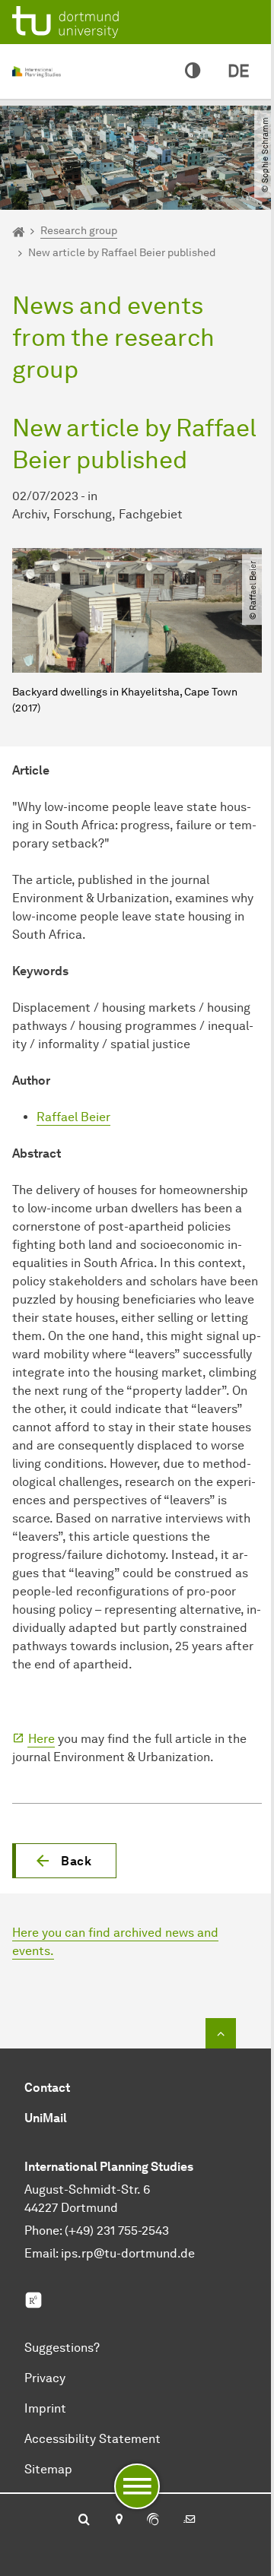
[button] (64, 1861)
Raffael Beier (73, 1117)
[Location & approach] (118, 2521)
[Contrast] (193, 71)
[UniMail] (190, 2521)
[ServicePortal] (153, 2521)
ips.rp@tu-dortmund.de (128, 2253)
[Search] (84, 2521)
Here (41, 1739)
